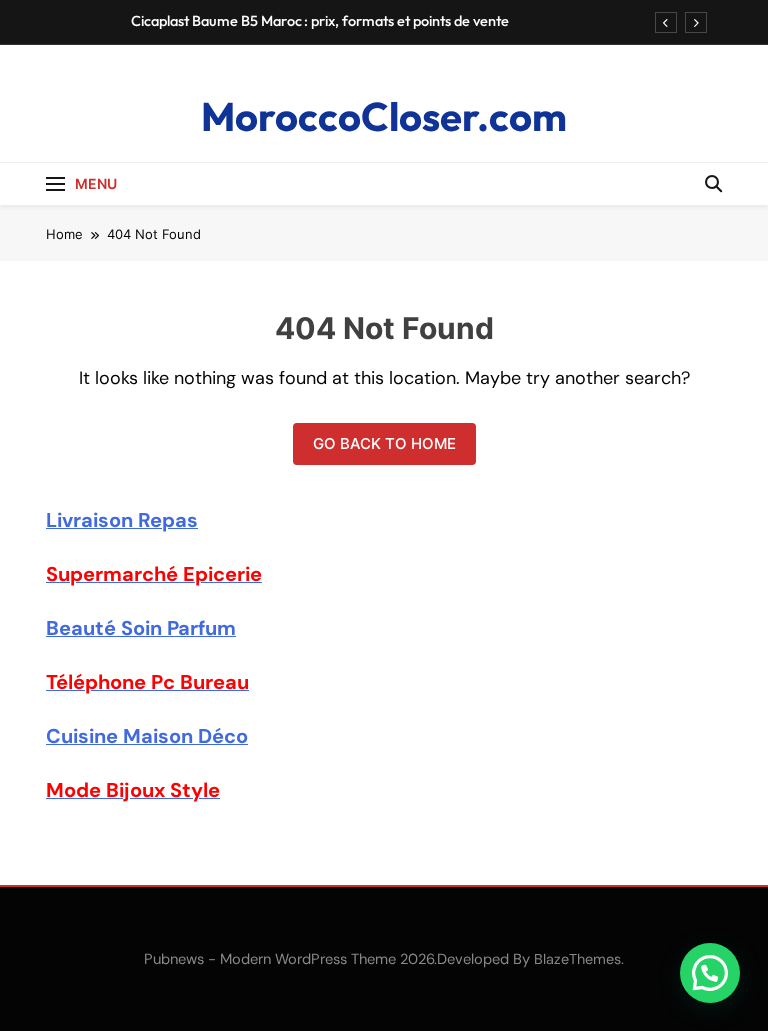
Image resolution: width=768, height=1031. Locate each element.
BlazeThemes (577, 959)
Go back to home (384, 443)
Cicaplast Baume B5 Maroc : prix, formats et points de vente (320, 21)
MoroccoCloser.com (384, 116)
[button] (710, 973)
